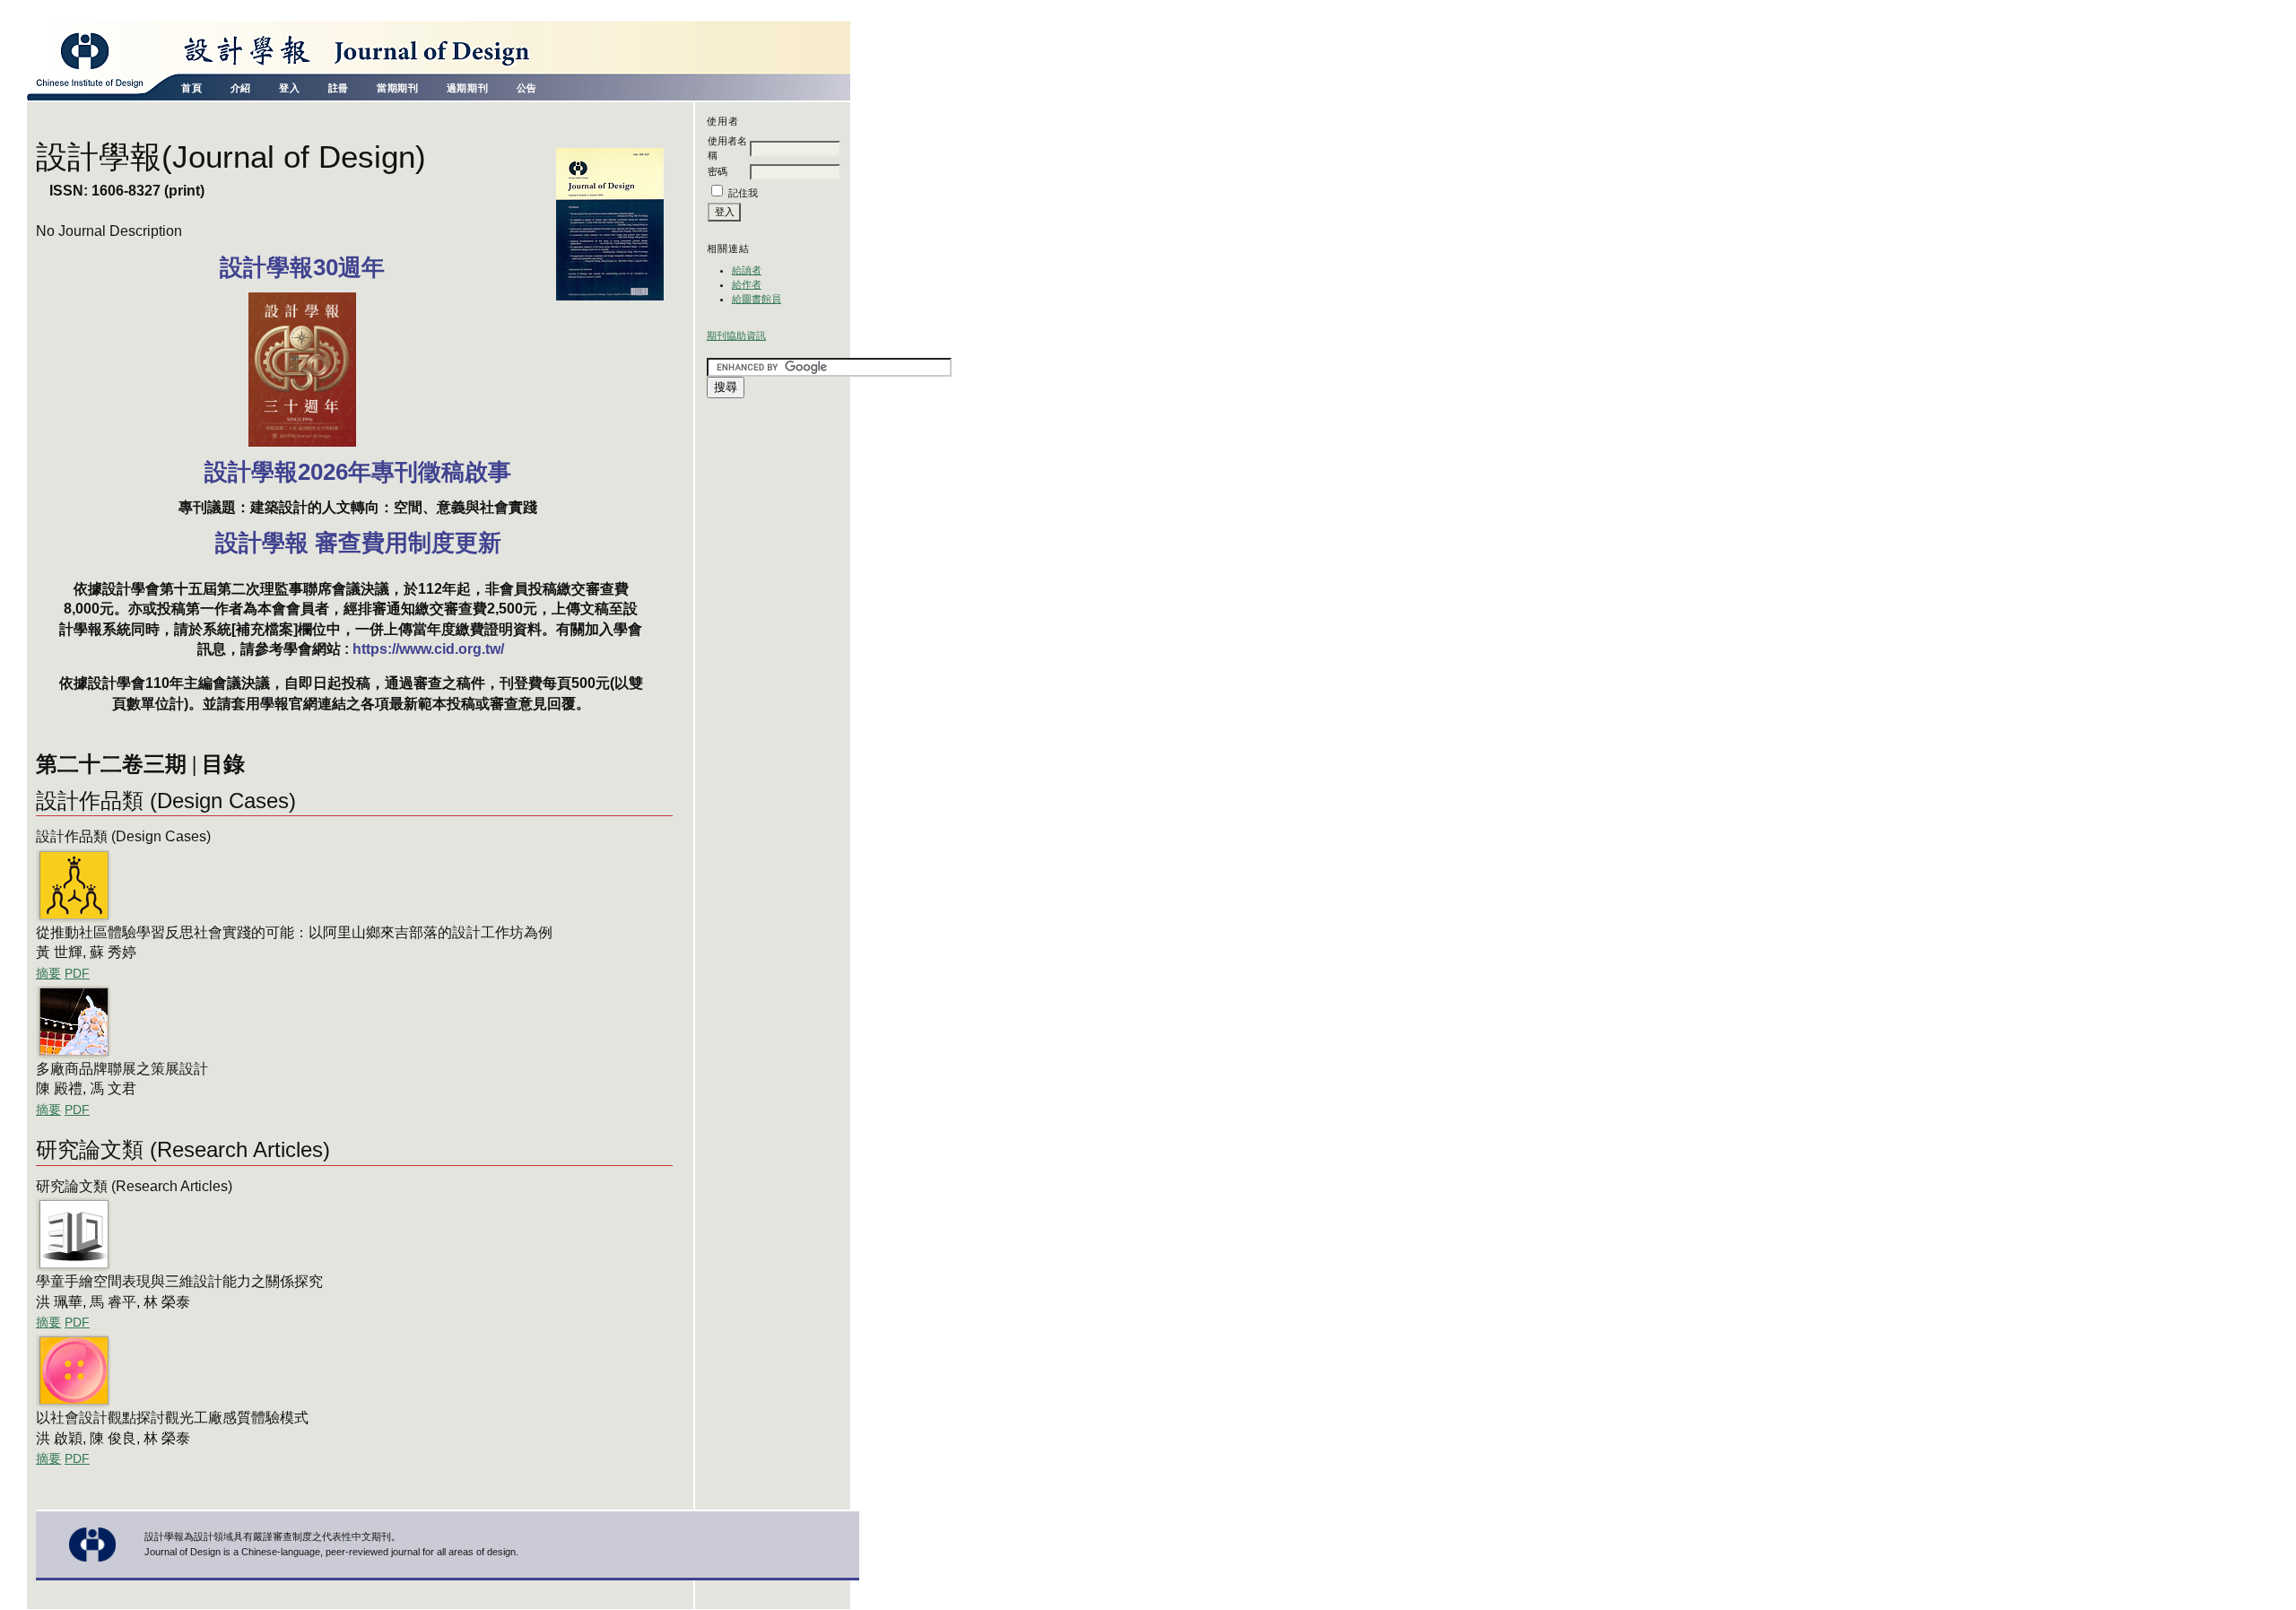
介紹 (241, 88)
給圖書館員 (757, 299)
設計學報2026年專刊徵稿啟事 (358, 472)
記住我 (743, 193)
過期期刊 (467, 88)
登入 (289, 88)
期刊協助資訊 (736, 335)
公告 (527, 88)
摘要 (48, 974)
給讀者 (747, 270)
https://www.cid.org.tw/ (428, 649)
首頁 (191, 88)
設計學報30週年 (302, 267)
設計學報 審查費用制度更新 (358, 543)
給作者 (747, 284)
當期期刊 (397, 88)
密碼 (717, 171)
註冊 (339, 88)
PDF (77, 974)
